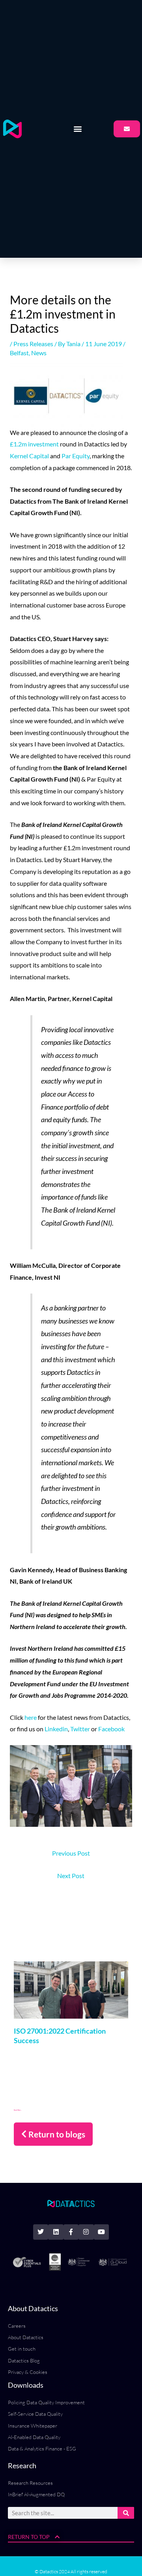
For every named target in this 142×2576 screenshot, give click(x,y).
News (39, 353)
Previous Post (71, 1853)
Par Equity (76, 456)
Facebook (111, 1729)
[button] (78, 129)
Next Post (71, 1876)
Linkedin (56, 1729)
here (31, 1717)
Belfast (19, 353)
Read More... (18, 2110)
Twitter (80, 1729)
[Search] (126, 2513)
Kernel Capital (29, 456)
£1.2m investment (34, 444)
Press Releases (33, 344)
